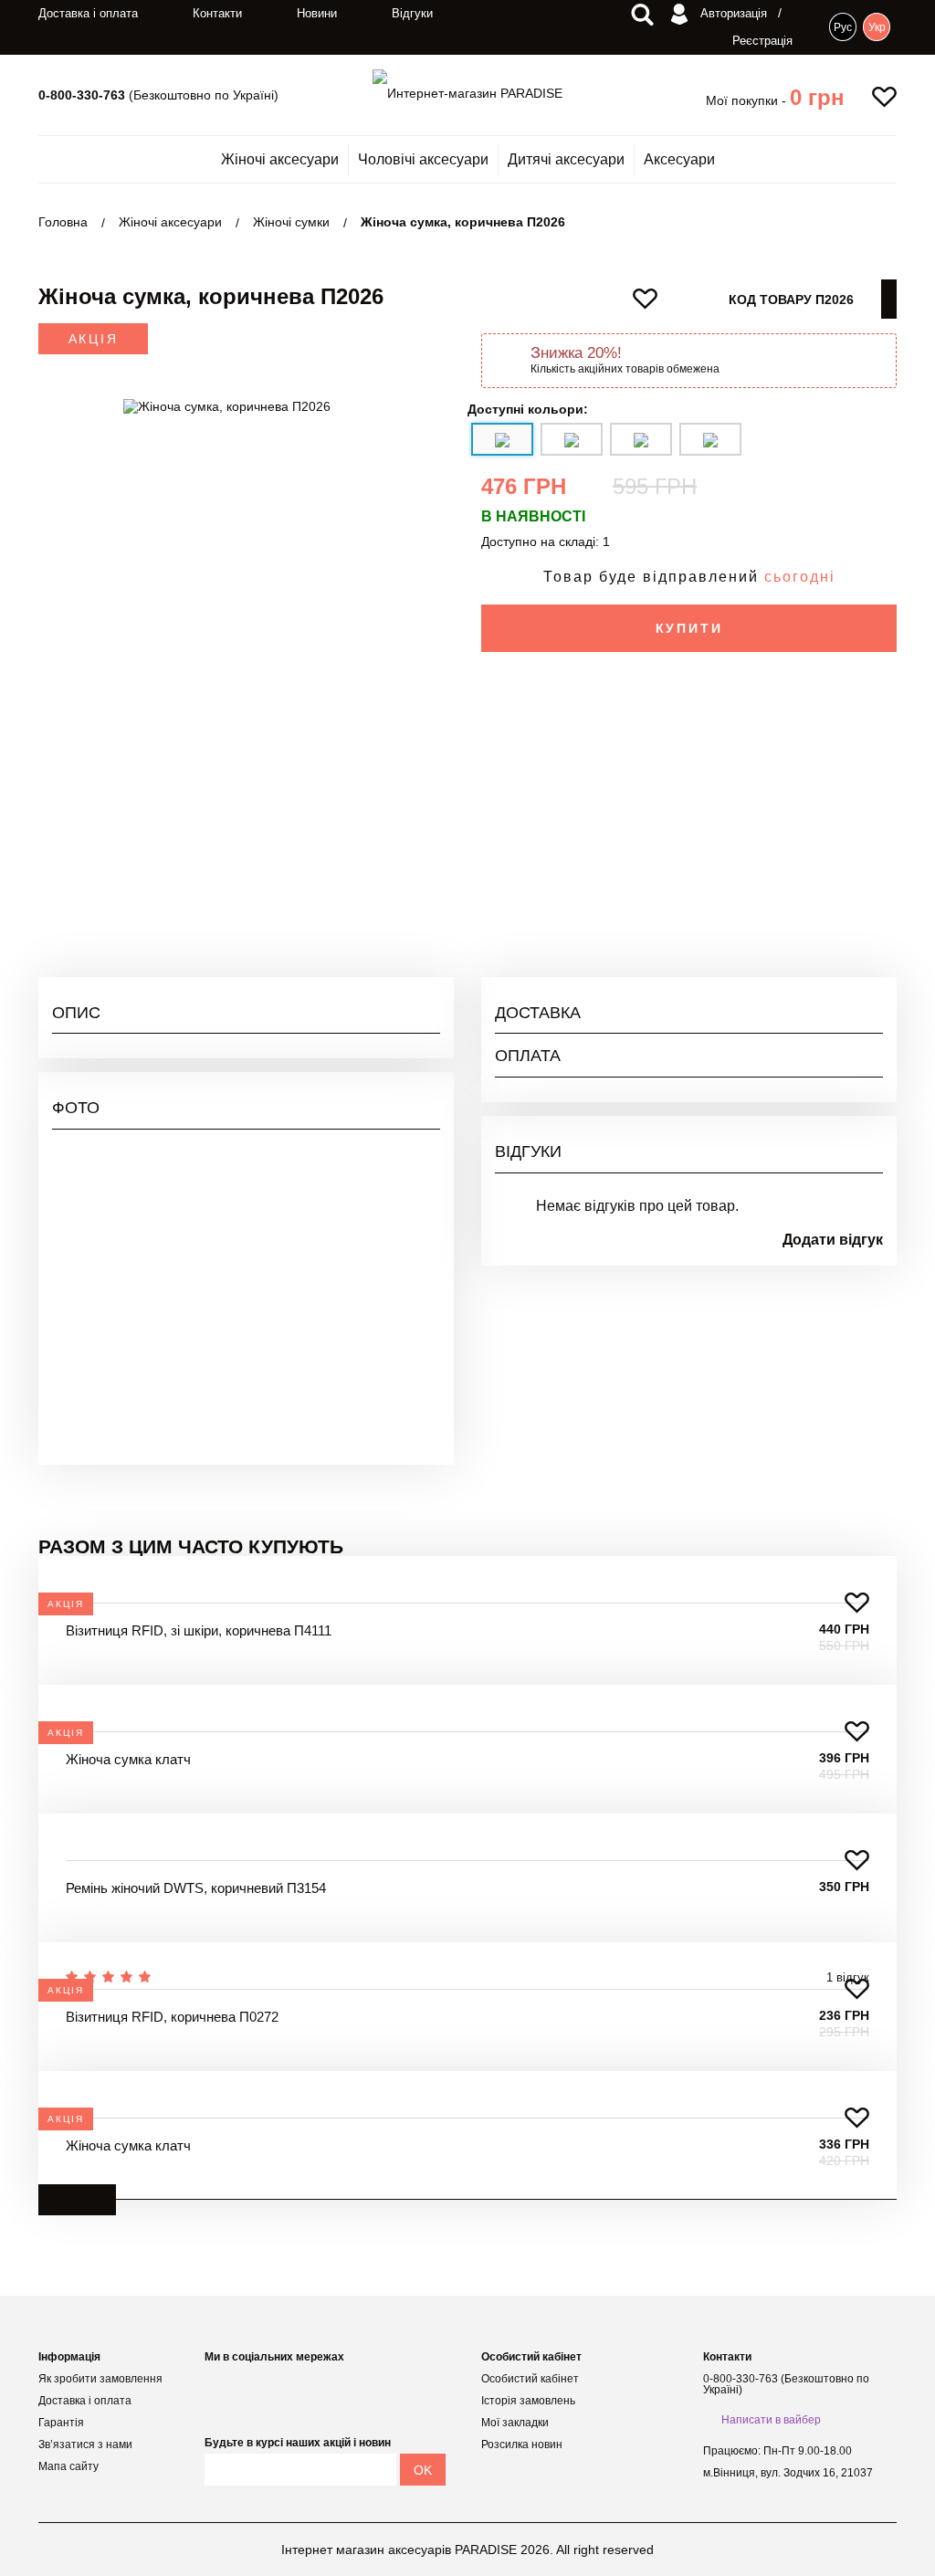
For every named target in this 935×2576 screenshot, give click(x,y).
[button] (817, 98)
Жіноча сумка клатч (128, 1759)
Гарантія (61, 2423)
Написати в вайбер (771, 2420)
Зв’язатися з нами (85, 2445)
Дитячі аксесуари (566, 160)
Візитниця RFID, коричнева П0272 (172, 2017)
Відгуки (412, 13)
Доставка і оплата (88, 13)
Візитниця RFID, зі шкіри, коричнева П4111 (199, 1630)
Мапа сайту (68, 2466)
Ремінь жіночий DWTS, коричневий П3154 (196, 1888)
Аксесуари (679, 160)
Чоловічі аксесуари (423, 160)
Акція (94, 339)
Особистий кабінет (530, 2379)
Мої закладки (515, 2423)
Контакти (217, 13)
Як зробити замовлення (100, 2379)
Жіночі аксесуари (280, 160)
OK (423, 2470)
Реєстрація (762, 41)
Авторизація (732, 13)
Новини (317, 13)
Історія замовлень (528, 2401)
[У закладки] (857, 1603)
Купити (689, 628)
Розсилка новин (522, 2445)
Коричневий (847, 784)
